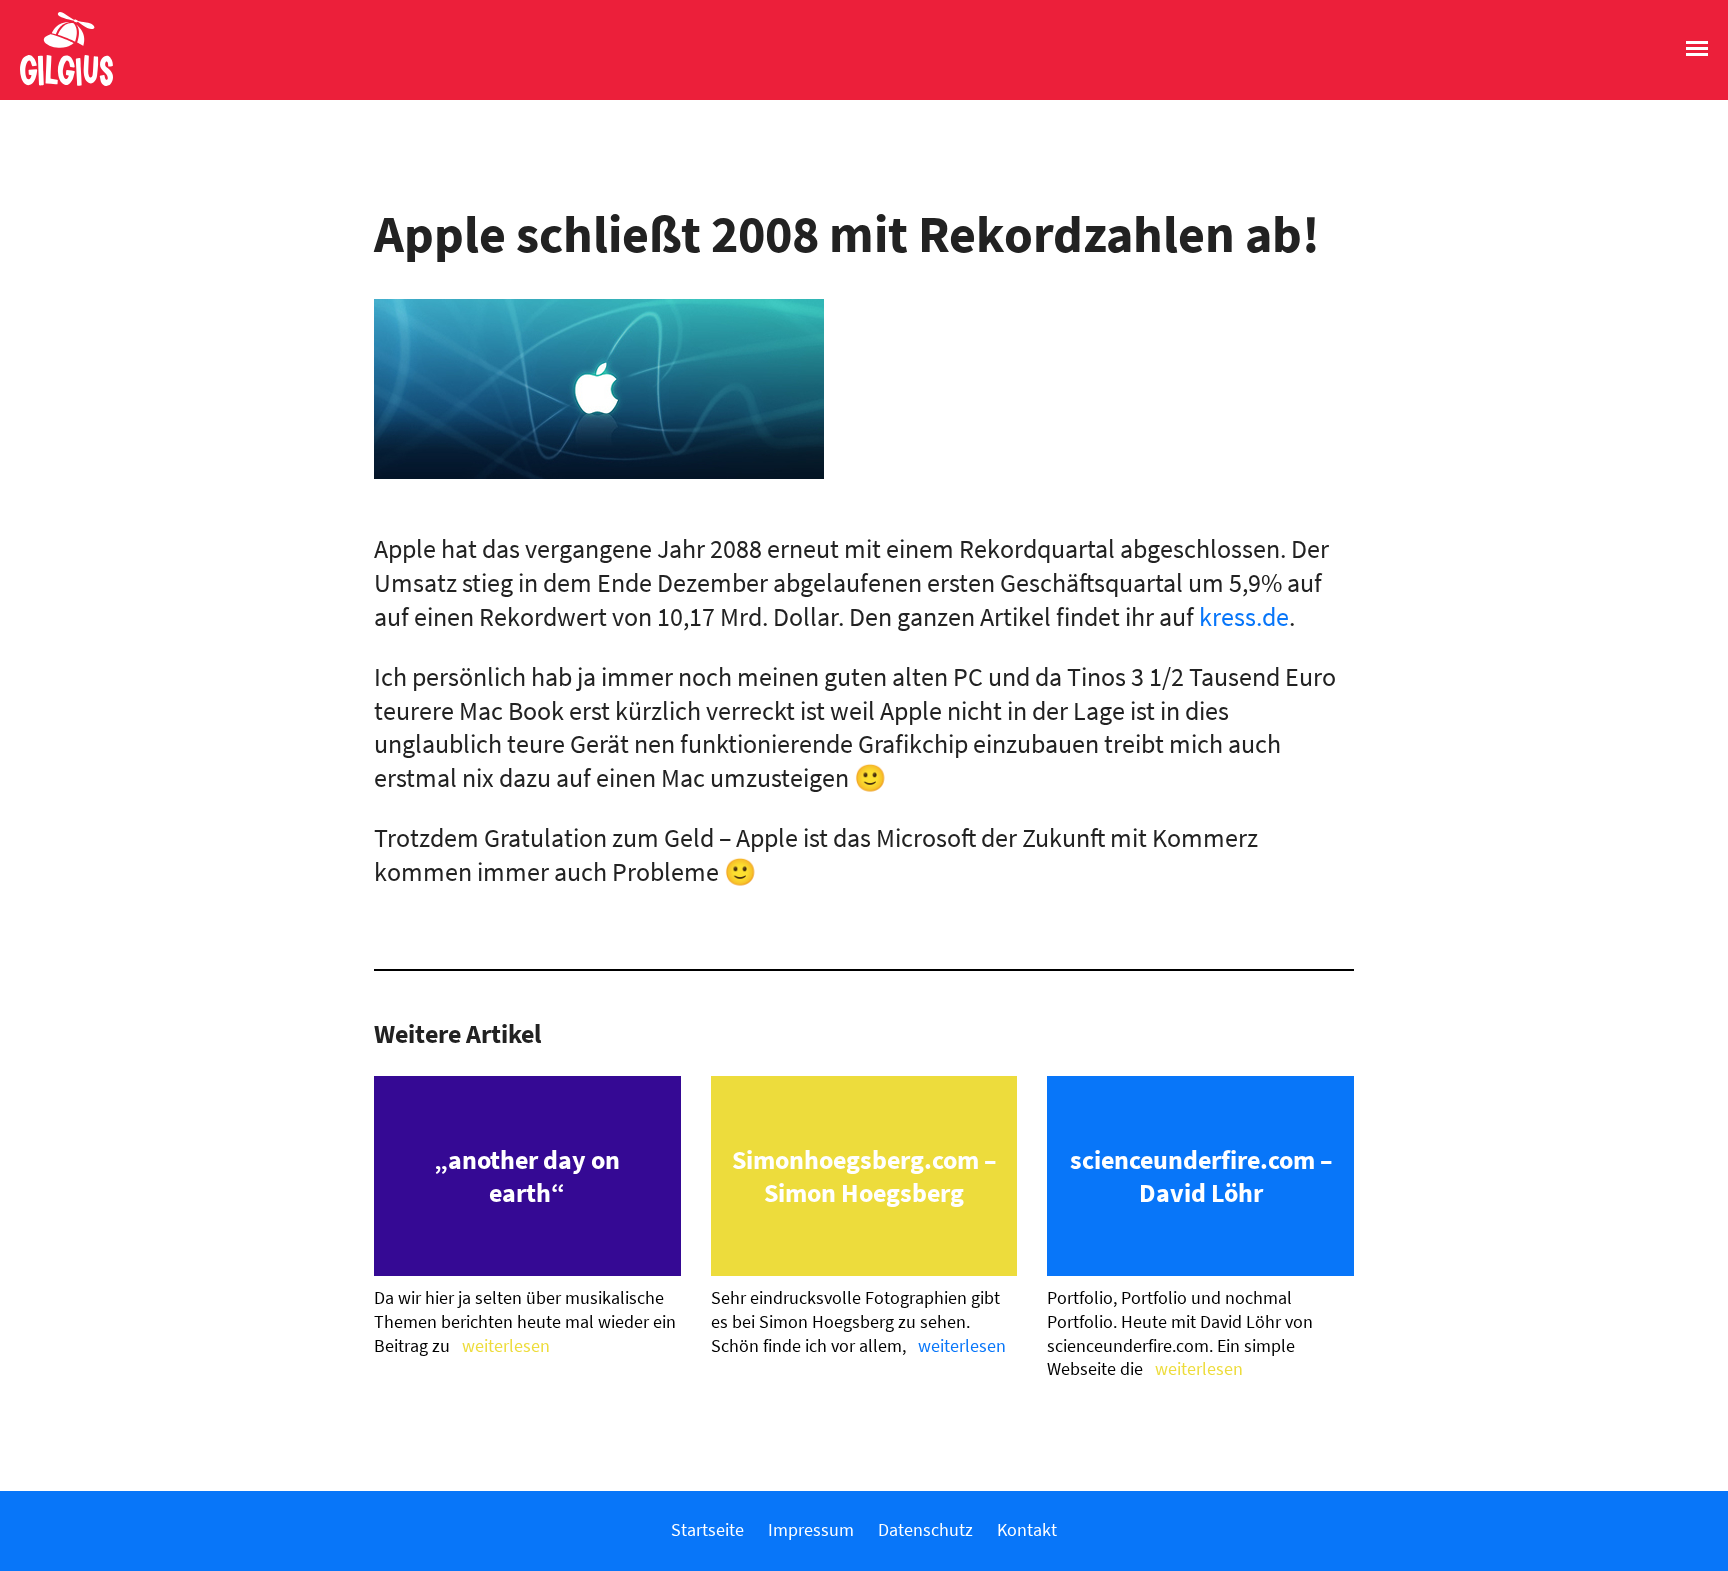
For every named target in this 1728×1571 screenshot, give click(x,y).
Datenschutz (925, 1529)
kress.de (1244, 616)
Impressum (811, 1529)
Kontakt (1027, 1529)
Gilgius (56, 84)
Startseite (707, 1529)
